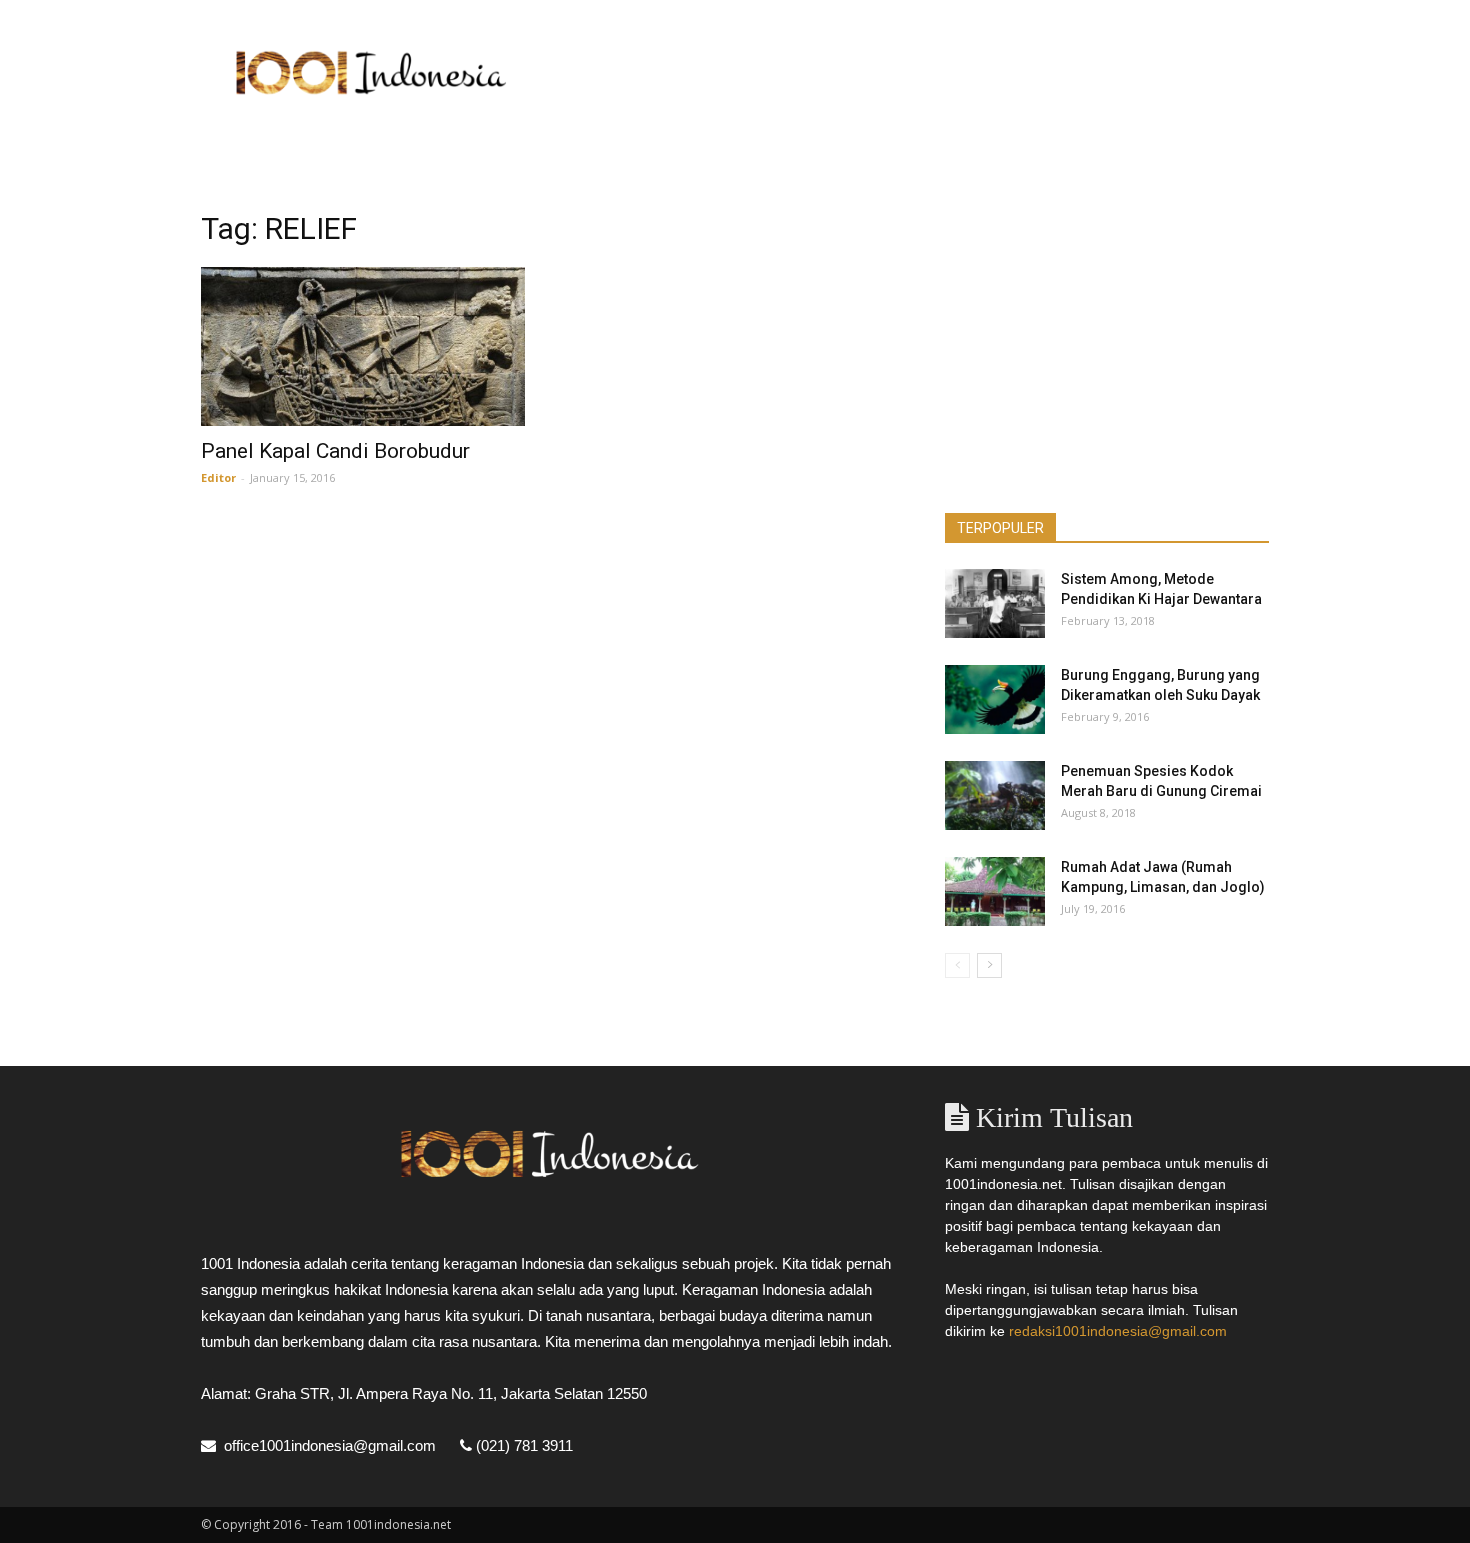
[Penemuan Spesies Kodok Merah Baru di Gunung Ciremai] (995, 795)
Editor (218, 477)
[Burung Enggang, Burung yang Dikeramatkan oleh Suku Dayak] (995, 699)
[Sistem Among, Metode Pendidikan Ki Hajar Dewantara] (995, 603)
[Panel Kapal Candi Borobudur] (363, 346)
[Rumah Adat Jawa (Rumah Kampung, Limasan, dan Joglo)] (995, 891)
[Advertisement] (905, 73)
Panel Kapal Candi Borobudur (335, 451)
